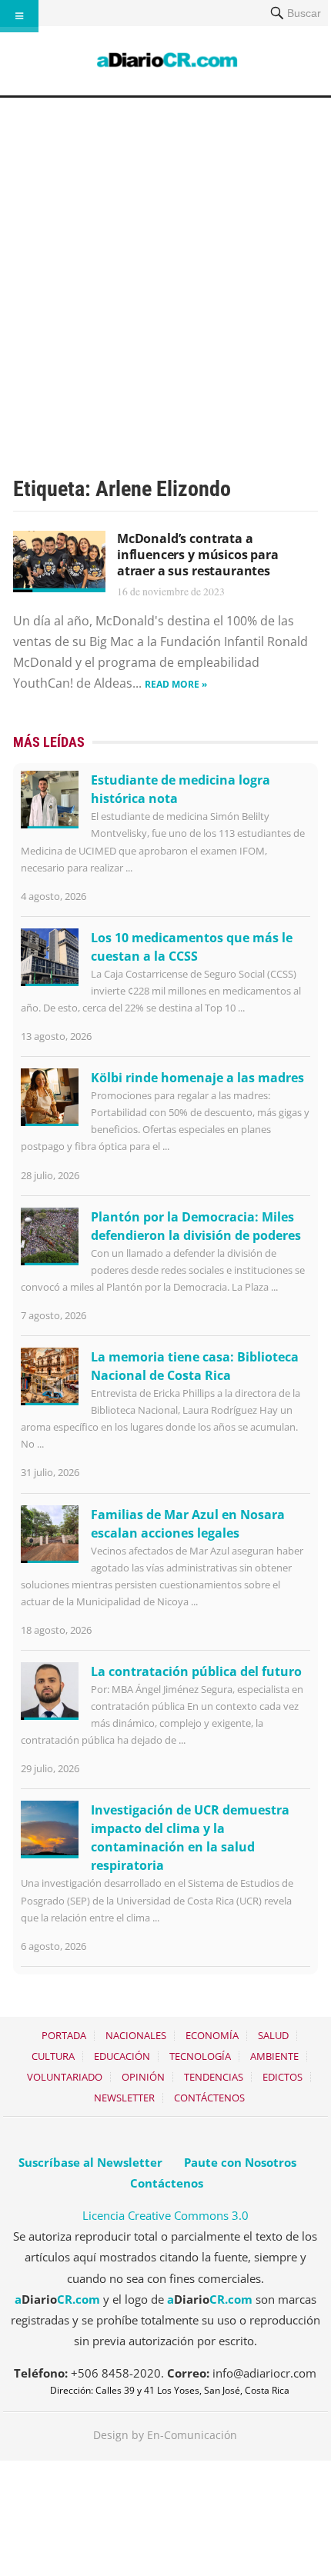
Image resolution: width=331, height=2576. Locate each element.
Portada (64, 2035)
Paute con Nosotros (240, 2162)
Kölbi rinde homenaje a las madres (197, 1078)
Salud (273, 2035)
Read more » (176, 684)
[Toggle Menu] (19, 16)
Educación (122, 2056)
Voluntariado (65, 2077)
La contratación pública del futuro (196, 1671)
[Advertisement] (165, 271)
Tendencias (214, 2077)
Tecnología (200, 2056)
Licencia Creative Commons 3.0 (165, 2215)
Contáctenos (209, 2098)
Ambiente (274, 2056)
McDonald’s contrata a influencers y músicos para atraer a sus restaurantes (198, 555)
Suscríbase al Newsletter (90, 2162)
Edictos (283, 2077)
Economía (212, 2035)
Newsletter (124, 2098)
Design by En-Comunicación (165, 2435)
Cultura (53, 2056)
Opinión (143, 2077)
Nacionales (136, 2035)
